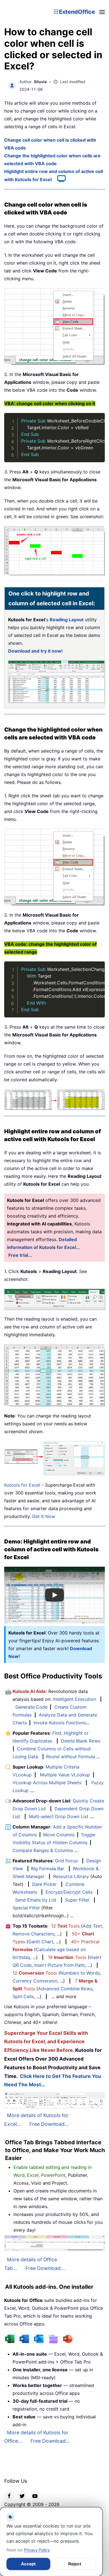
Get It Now (44, 1516)
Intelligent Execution (74, 1699)
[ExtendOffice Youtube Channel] (35, 2495)
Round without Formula (71, 1757)
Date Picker (44, 1884)
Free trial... (20, 1255)
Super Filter (77, 1900)
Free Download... (49, 2124)
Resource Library (71, 1876)
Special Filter (26, 1908)
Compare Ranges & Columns (43, 1850)
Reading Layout (67, 620)
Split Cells (23, 1996)
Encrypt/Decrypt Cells (69, 1892)
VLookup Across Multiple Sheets (47, 1783)
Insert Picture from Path (59, 1965)
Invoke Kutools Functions (60, 1723)
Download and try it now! (35, 651)
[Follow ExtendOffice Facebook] (9, 2495)
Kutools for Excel (22, 1485)
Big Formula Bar (48, 1869)
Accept (28, 2564)
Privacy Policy (37, 2550)
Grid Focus (66, 1861)
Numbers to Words (80, 1973)
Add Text (92, 1926)
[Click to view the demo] (59, 179)
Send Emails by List (36, 1900)
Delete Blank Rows (81, 1741)
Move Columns (59, 1835)
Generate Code (31, 1707)
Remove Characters (33, 1934)
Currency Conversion (35, 1981)
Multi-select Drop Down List (59, 1816)
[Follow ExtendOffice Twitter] (22, 2495)
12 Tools (65, 1926)
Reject (75, 2564)
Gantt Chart (41, 1942)
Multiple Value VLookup (65, 1775)
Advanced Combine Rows (65, 1989)
